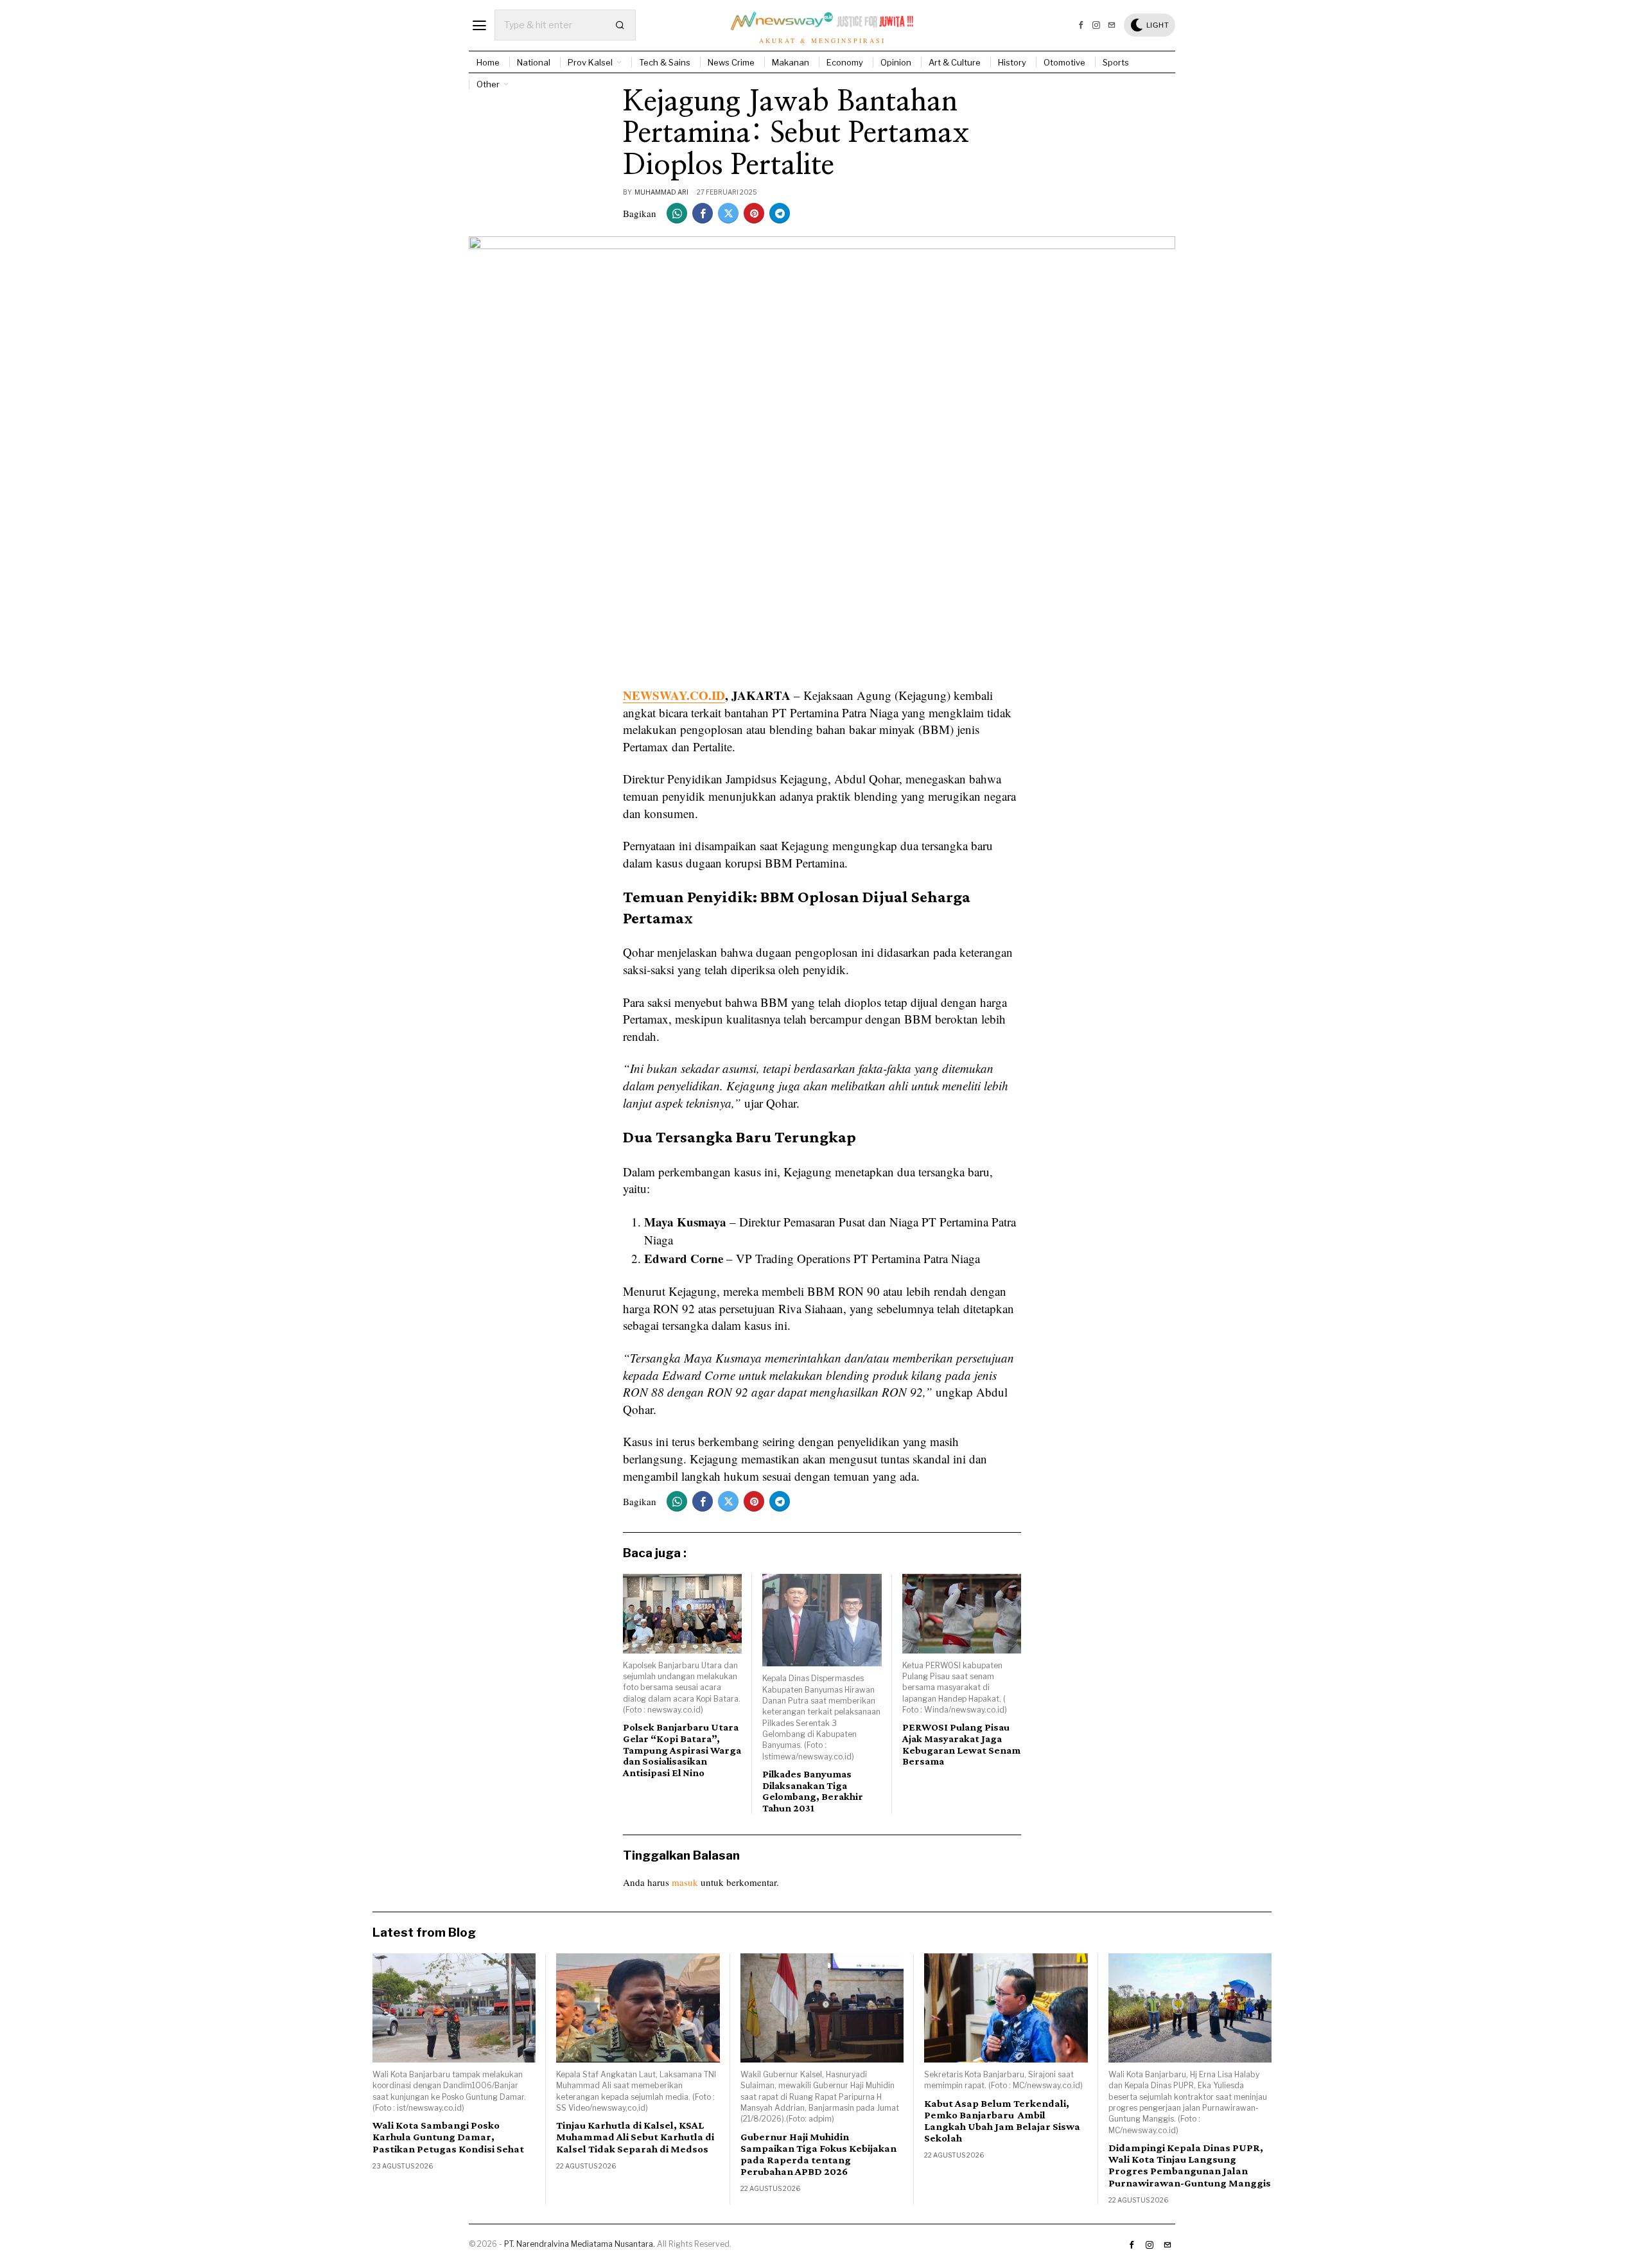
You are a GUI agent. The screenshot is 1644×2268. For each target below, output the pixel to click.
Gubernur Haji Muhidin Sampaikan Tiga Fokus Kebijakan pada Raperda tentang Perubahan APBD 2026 (818, 2154)
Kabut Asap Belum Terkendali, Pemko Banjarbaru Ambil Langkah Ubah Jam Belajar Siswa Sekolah (1002, 2121)
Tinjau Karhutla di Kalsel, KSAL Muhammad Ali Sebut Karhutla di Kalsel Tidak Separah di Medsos (635, 2137)
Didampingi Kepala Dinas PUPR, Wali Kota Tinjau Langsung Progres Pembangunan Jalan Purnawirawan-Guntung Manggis (1190, 2165)
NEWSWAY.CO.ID (674, 695)
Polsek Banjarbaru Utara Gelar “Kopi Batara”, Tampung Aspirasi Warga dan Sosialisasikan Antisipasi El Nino (682, 1749)
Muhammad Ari (661, 192)
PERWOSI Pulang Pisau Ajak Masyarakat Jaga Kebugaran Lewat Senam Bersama (961, 1744)
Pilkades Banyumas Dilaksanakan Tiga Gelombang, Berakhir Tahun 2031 (813, 1791)
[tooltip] (1081, 25)
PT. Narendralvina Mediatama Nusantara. (580, 2244)
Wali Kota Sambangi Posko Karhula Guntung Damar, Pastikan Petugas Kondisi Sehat (448, 2137)
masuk (685, 1882)
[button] (620, 25)
